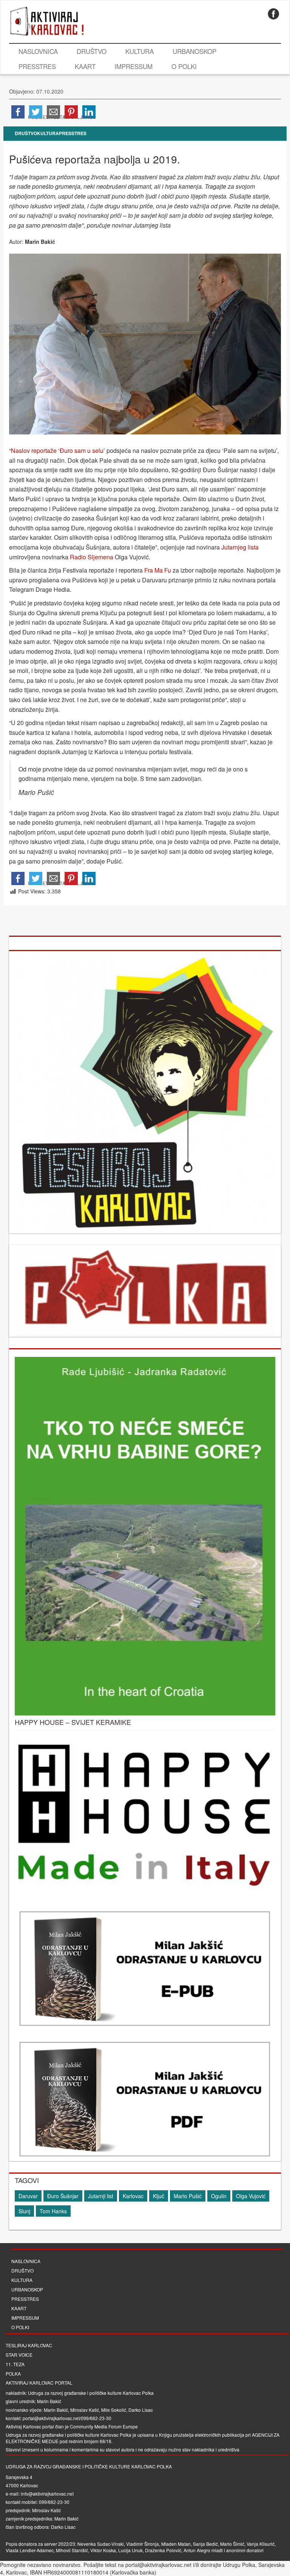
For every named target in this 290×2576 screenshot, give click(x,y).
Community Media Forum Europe (104, 2426)
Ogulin (219, 2196)
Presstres (37, 66)
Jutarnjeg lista (240, 547)
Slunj (24, 2211)
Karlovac (133, 2196)
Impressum (133, 66)
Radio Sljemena (92, 557)
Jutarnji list (101, 2196)
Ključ (159, 2196)
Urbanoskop (194, 51)
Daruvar (28, 2196)
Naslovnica (38, 51)
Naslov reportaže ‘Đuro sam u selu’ (58, 450)
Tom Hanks (53, 2211)
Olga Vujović (251, 2196)
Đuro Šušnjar (63, 2196)
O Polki (184, 66)
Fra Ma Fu (158, 570)
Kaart (85, 66)
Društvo (92, 51)
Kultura (140, 51)
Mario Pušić (188, 2196)
